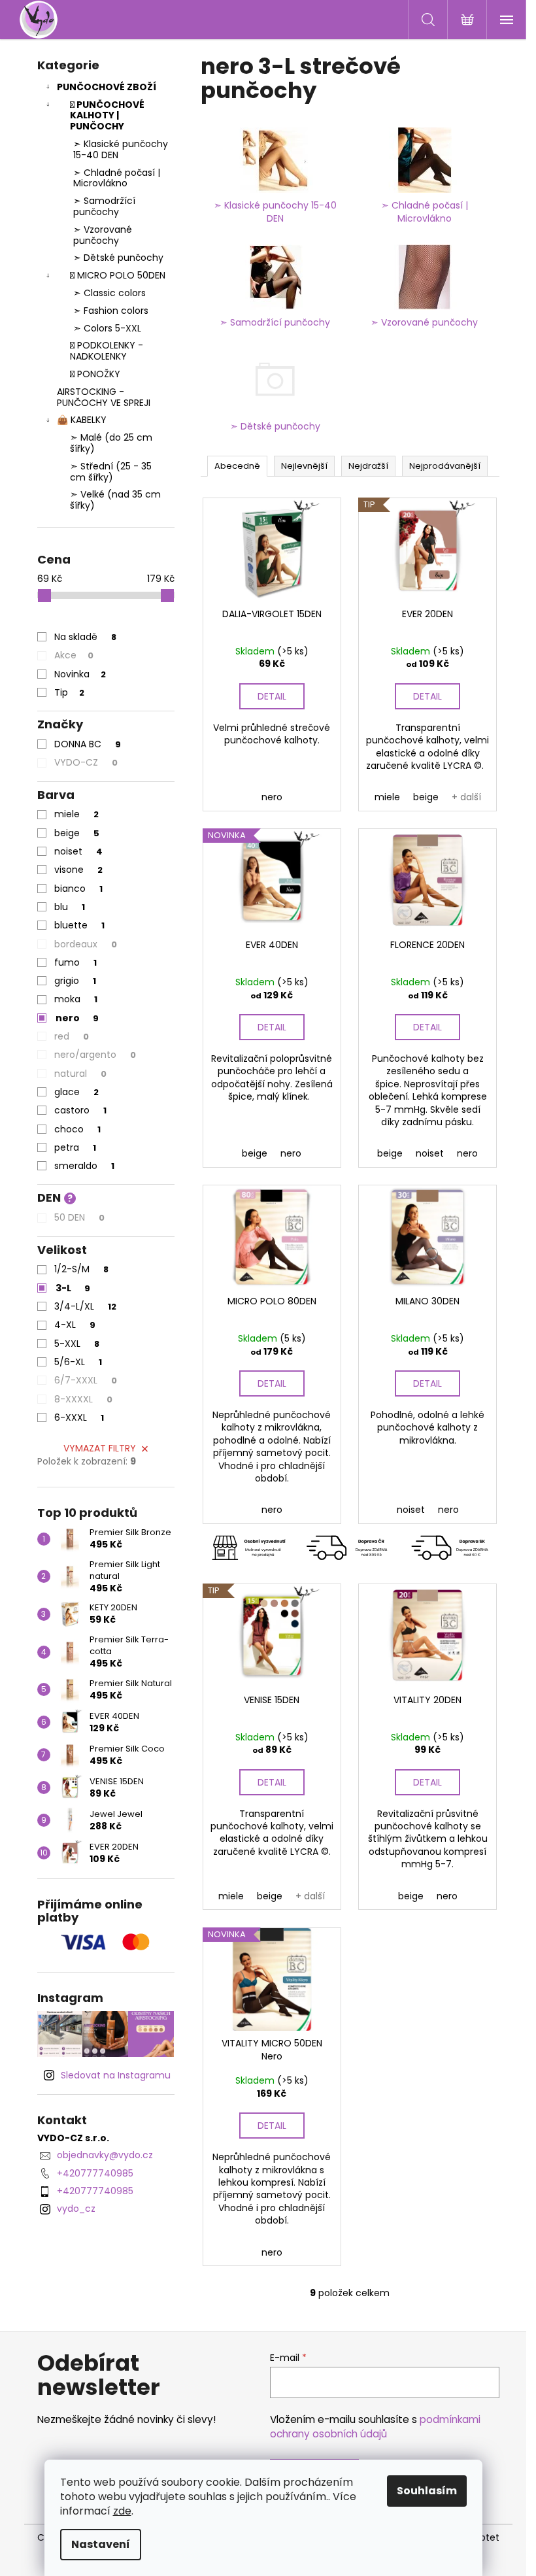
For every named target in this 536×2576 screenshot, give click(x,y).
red (72, 1036)
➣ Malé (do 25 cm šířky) (111, 443)
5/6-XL (78, 1362)
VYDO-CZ (86, 762)
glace (76, 1092)
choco (77, 1129)
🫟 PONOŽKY (95, 374)
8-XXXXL (83, 1399)
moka (76, 999)
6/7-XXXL (86, 1380)
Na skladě (85, 637)
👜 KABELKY (82, 420)
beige (77, 833)
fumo (75, 962)
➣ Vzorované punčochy (103, 235)
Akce (74, 655)
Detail (272, 696)
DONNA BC (88, 744)
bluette (79, 925)
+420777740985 (95, 2173)
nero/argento (95, 1055)
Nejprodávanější (445, 466)
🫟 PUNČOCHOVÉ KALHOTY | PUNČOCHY (107, 116)
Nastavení (101, 2544)
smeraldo (84, 1166)
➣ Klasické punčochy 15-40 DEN (121, 149)
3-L (73, 1288)
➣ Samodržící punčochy (104, 206)
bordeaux (86, 944)
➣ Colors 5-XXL (107, 328)
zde (122, 2511)
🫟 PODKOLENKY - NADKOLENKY (107, 351)
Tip (69, 692)
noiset (78, 851)
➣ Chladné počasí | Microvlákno (117, 178)
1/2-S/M (81, 1269)
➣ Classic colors (109, 293)
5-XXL (77, 1344)
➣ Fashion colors (111, 311)
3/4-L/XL (85, 1306)
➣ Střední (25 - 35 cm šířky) (111, 472)
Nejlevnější (304, 466)
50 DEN (79, 1217)
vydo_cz (76, 2209)
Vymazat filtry (100, 1448)
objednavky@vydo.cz (105, 2155)
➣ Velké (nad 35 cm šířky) (115, 500)
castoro (80, 1110)
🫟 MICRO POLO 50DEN (118, 275)
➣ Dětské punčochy (118, 258)
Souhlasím (427, 2491)
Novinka (80, 674)
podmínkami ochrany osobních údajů (375, 2427)
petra (75, 1147)
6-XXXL (79, 1417)
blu (70, 907)
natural (80, 1074)
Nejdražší (368, 466)
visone (78, 870)
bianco (78, 889)
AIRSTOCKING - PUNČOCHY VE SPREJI (104, 397)
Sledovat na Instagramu (116, 2075)
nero (77, 1018)
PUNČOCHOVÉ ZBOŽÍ (107, 87)
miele (76, 814)
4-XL (75, 1325)
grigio (75, 981)
